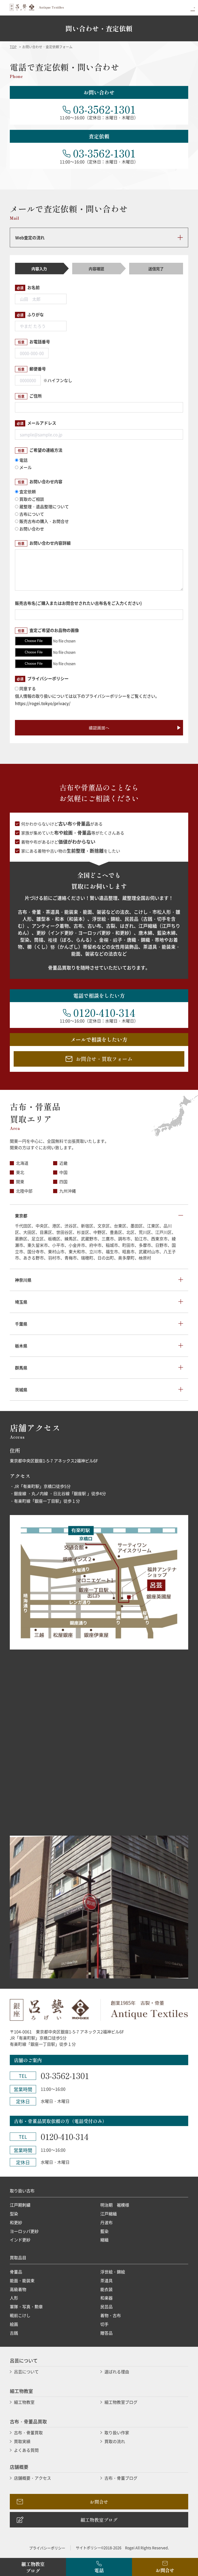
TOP (13, 47)
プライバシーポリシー (47, 2548)
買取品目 (18, 2257)
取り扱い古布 (22, 2191)
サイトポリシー (88, 2548)
